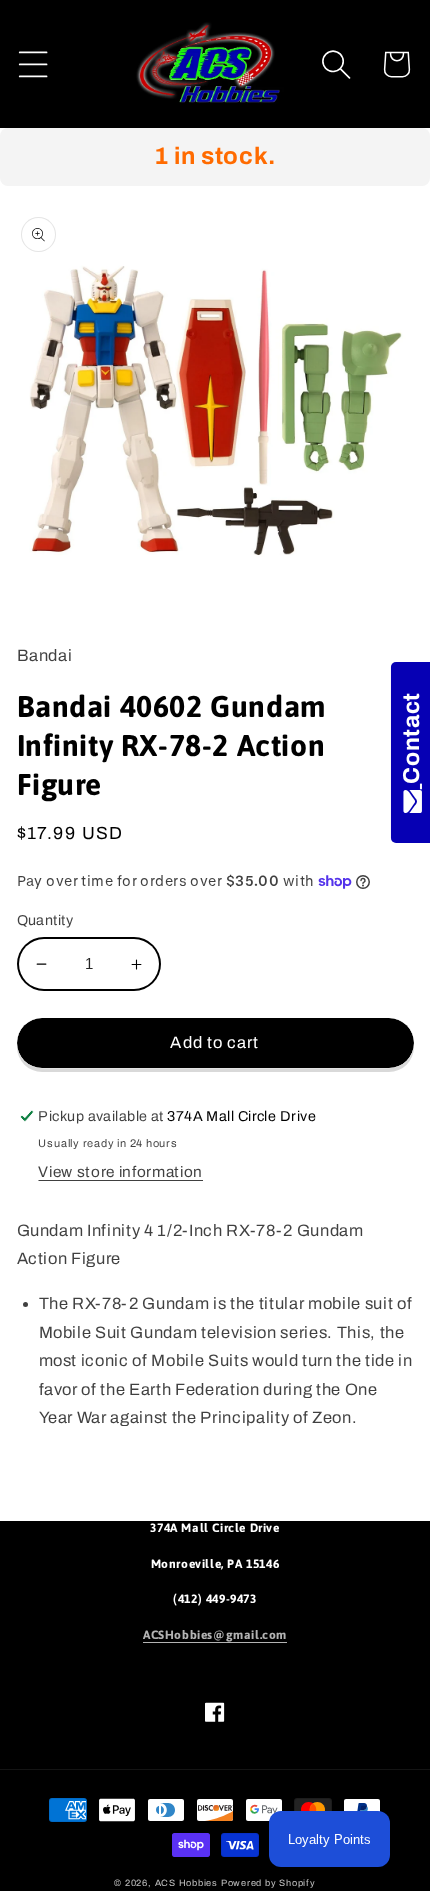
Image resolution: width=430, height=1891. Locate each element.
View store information (120, 1171)
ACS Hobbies (186, 1883)
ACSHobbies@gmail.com (215, 1635)
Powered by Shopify (268, 1883)
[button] (33, 64)
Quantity (45, 920)
